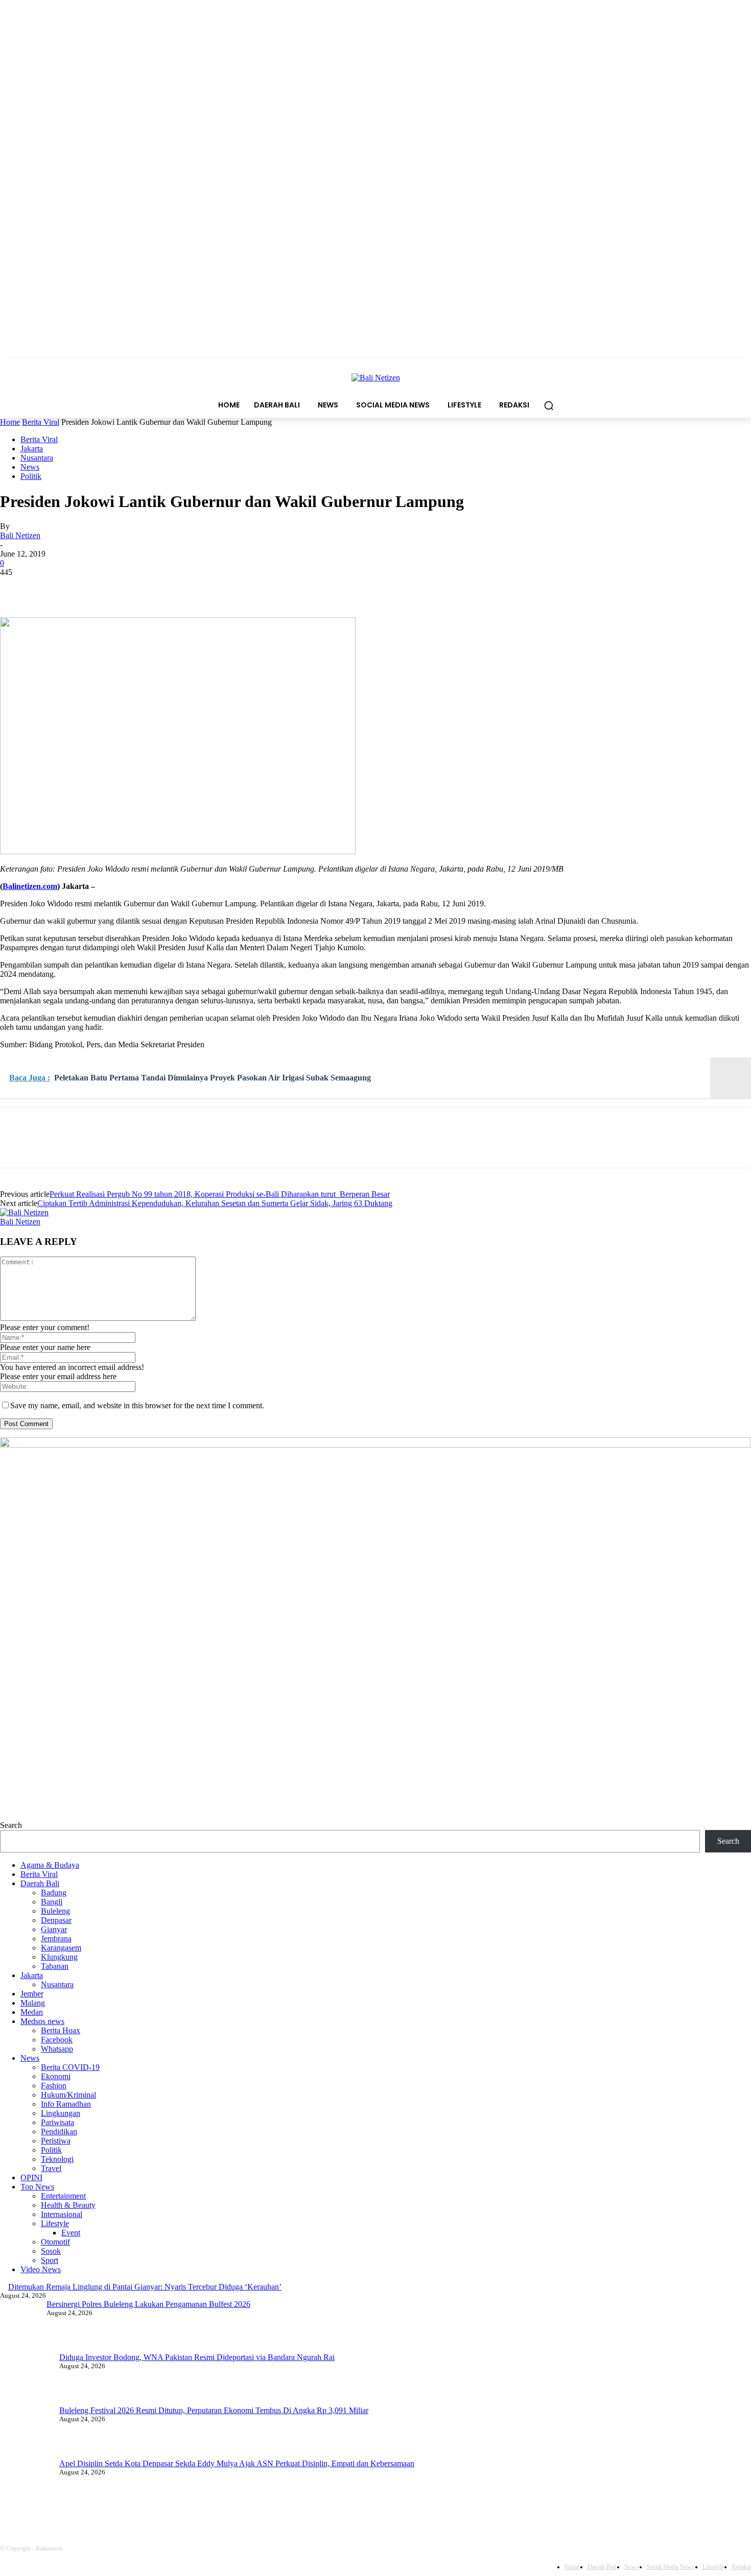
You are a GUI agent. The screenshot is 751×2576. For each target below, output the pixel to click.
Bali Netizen (20, 535)
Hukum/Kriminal (68, 2095)
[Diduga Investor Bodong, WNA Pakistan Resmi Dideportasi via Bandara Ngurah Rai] (26, 2379)
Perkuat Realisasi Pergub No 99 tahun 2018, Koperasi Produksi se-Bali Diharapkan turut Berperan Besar (220, 1194)
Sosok (51, 2251)
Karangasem (61, 1948)
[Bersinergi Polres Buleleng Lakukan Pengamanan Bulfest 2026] (26, 2326)
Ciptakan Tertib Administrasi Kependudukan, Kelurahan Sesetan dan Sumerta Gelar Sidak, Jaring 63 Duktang (215, 1203)
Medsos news (42, 2021)
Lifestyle (55, 2223)
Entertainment (63, 2196)
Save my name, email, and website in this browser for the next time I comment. (137, 1405)
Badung (54, 1893)
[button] (549, 405)
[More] (165, 588)
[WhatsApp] (127, 588)
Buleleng (55, 1911)
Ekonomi (56, 2076)
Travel (51, 2168)
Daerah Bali (40, 1883)
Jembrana (56, 1939)
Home (10, 422)
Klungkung (59, 1957)
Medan (32, 2012)
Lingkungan (61, 2113)
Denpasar (56, 1920)
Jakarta (32, 449)
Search (11, 1825)
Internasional (62, 2214)
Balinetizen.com (30, 886)
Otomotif (55, 2242)
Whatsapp (57, 2049)
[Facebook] (17, 588)
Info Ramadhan (66, 2104)
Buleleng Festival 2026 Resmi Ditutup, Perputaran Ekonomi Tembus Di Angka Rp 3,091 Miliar (214, 2410)
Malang (33, 2003)
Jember (32, 1994)
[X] (54, 588)
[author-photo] (24, 1212)
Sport (50, 2260)
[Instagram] (149, 2508)
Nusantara (37, 458)
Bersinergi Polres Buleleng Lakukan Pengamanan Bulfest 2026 (161, 2304)
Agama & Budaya (50, 1865)
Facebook (57, 2040)
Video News (41, 2269)
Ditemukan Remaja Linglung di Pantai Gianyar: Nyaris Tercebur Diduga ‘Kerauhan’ (145, 2287)
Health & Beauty (68, 2205)
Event (71, 2233)
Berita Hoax (61, 2030)
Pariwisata (57, 2122)
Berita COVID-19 (70, 2067)
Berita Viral (41, 422)
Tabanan (55, 1966)
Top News (37, 2187)
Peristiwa (56, 2141)
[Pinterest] (90, 588)
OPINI (31, 2177)
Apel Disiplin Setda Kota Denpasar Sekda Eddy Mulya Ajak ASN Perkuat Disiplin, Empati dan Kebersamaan (237, 2463)
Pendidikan (59, 2132)
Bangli (52, 1902)
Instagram (184, 2508)
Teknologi (57, 2159)
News (30, 467)
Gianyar (54, 1929)
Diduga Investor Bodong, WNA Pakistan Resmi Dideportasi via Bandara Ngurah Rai (197, 2357)
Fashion (54, 2086)
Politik (31, 476)
